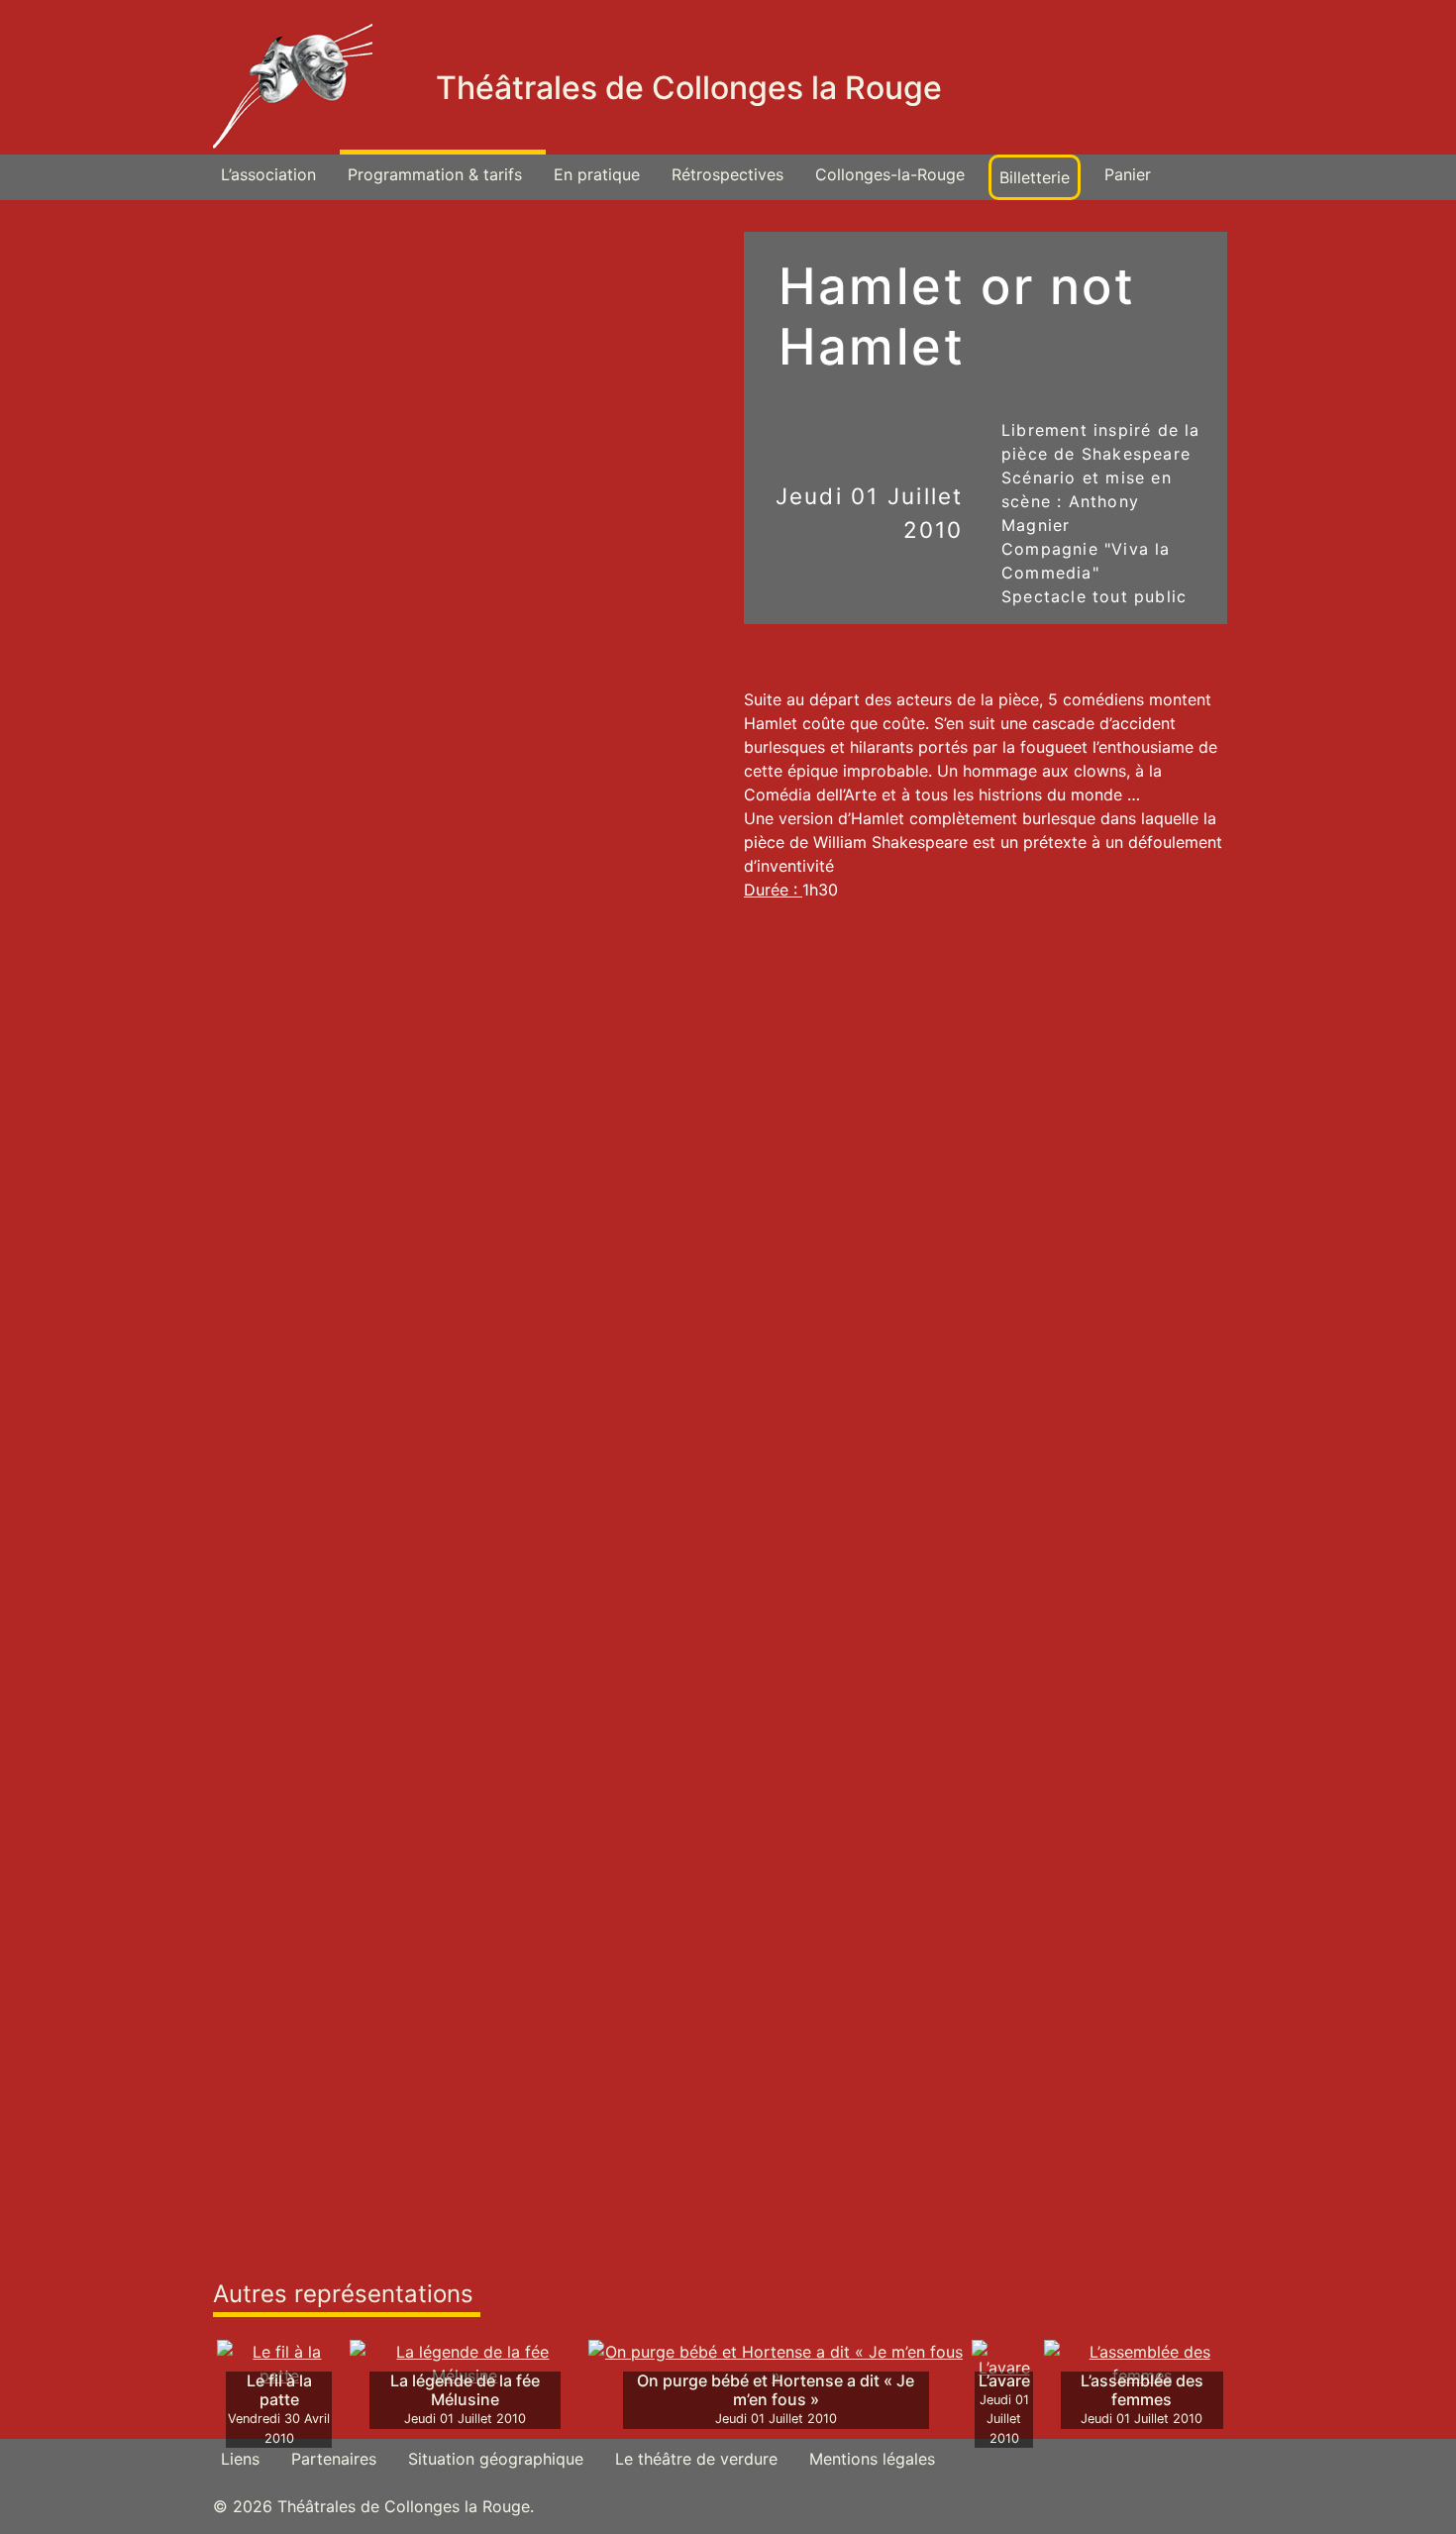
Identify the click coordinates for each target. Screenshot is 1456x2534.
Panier (1128, 174)
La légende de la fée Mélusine (465, 2390)
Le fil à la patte (279, 2390)
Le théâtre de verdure (696, 2459)
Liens (240, 2459)
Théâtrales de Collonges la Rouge (689, 88)
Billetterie (1035, 177)
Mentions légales (872, 2459)
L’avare (1004, 2380)
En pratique (597, 174)
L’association (268, 174)
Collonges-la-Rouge (890, 174)
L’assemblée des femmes (1142, 2390)
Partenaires (334, 2459)
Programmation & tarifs (435, 174)
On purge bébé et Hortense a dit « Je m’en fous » (776, 2390)
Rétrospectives (728, 174)
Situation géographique (496, 2459)
